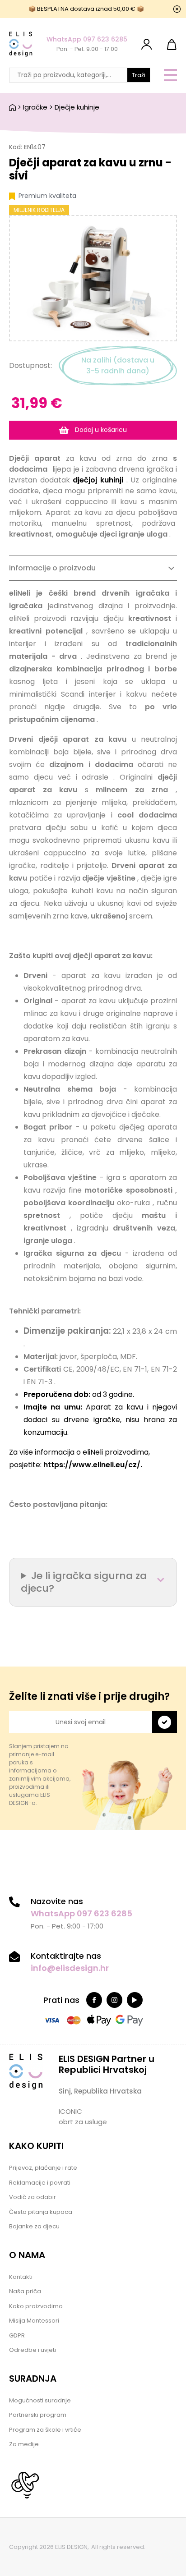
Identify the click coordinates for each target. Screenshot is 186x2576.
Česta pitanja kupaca (41, 2212)
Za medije (24, 2444)
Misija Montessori (34, 2321)
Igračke (35, 107)
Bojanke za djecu (34, 2226)
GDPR (17, 2335)
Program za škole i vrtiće (45, 2430)
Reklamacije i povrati (40, 2183)
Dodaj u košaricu (100, 430)
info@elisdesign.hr (70, 1968)
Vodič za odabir (33, 2197)
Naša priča (25, 2291)
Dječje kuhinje (77, 107)
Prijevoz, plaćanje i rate (43, 2168)
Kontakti (21, 2277)
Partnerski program (38, 2415)
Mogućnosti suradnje (40, 2400)
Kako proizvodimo (36, 2306)
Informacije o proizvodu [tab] (52, 568)
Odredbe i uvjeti (33, 2350)
